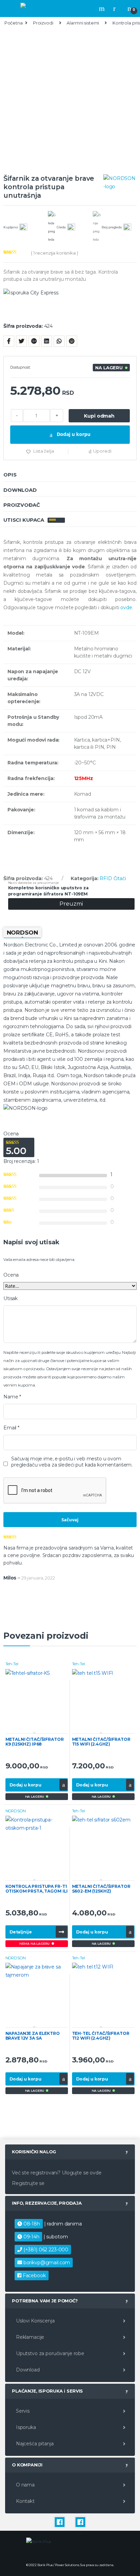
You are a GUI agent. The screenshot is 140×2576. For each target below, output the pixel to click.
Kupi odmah (99, 416)
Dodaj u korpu (73, 434)
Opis (10, 475)
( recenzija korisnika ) (55, 253)
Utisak (11, 1298)
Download (20, 490)
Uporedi (102, 451)
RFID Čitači (113, 878)
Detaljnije (21, 1932)
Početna (14, 23)
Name (12, 1397)
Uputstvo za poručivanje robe (49, 2353)
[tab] (70, 475)
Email (11, 1428)
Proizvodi (43, 23)
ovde (126, 607)
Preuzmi (71, 904)
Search (103, 9)
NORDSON (16, 1811)
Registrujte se (28, 2183)
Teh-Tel (12, 1664)
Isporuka (25, 2427)
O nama (25, 2485)
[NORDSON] (120, 182)
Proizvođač (22, 505)
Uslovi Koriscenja (34, 2321)
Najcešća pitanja (34, 2444)
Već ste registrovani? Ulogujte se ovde (57, 2173)
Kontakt (25, 2501)
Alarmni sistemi (83, 23)
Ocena (11, 1275)
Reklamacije (29, 2337)
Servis (22, 2411)
